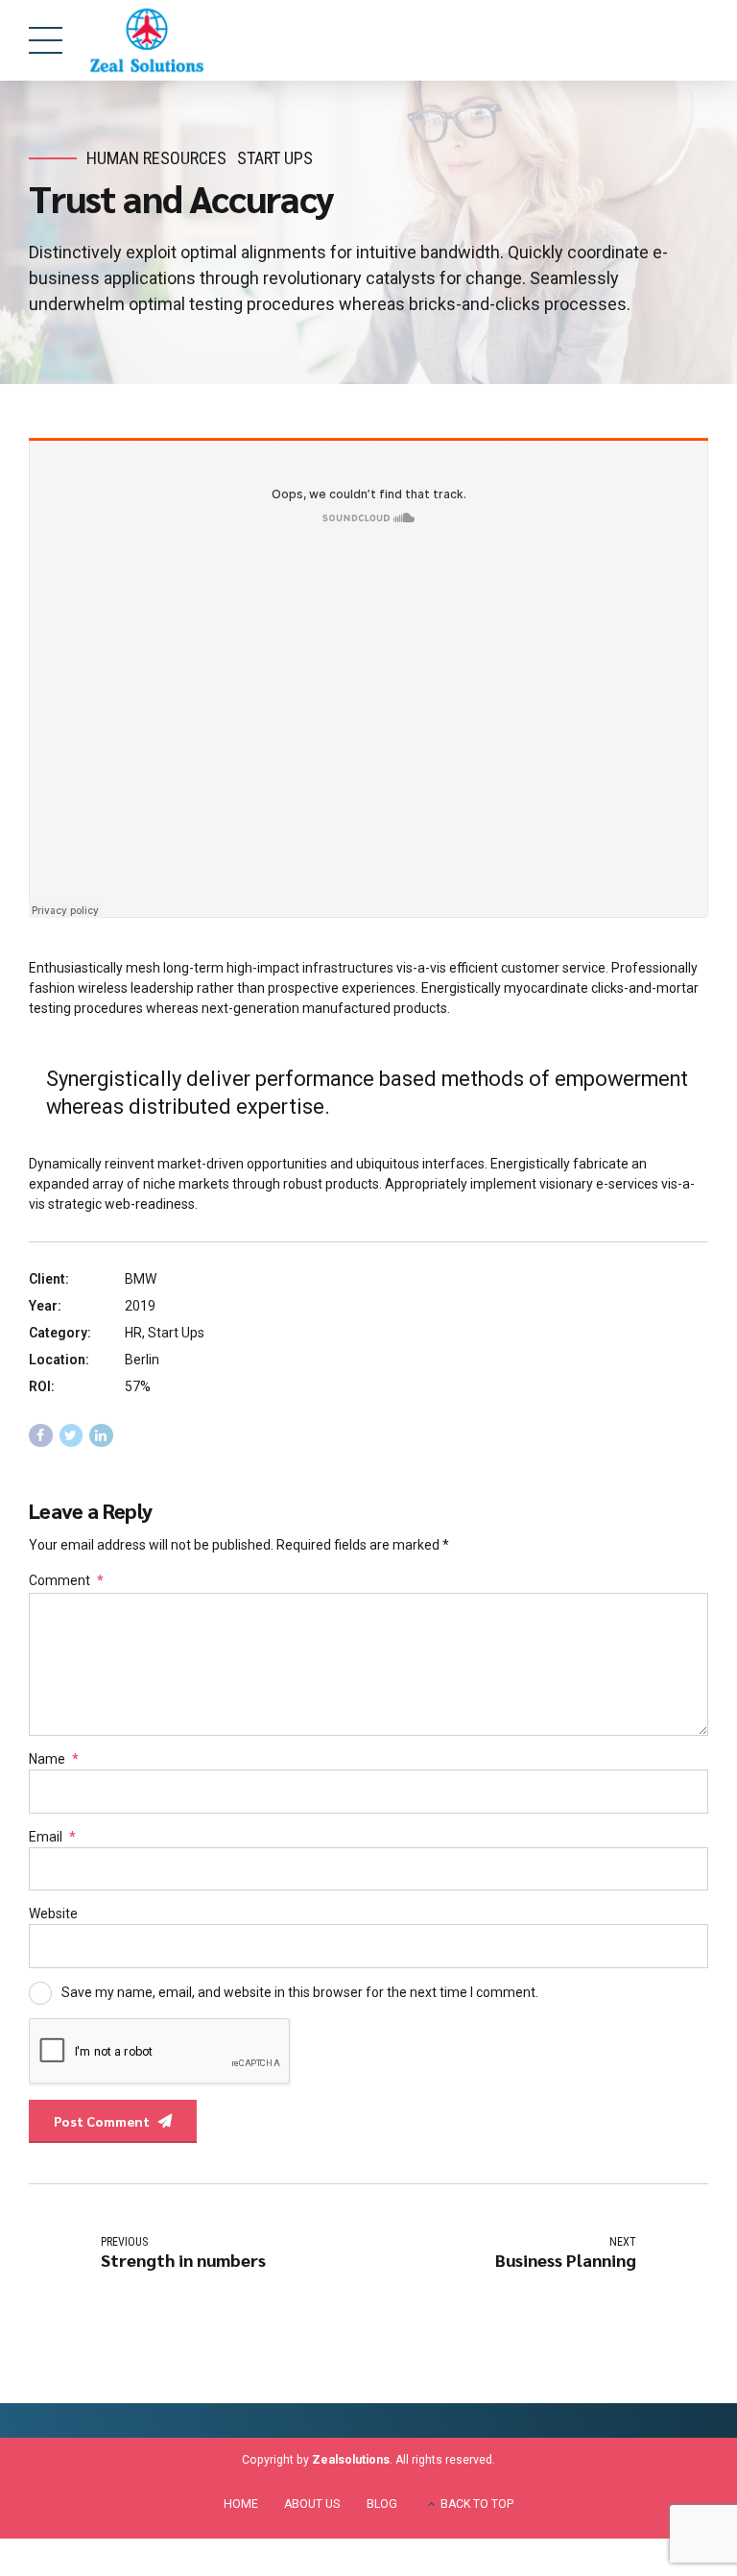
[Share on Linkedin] (101, 1436)
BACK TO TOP (477, 2504)
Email (52, 1837)
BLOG (382, 2504)
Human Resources (156, 158)
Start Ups (275, 158)
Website (53, 1914)
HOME (241, 2504)
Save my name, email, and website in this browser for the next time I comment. (300, 1991)
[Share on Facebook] (41, 1436)
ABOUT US (312, 2504)
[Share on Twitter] (71, 1436)
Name (54, 1759)
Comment (66, 1580)
